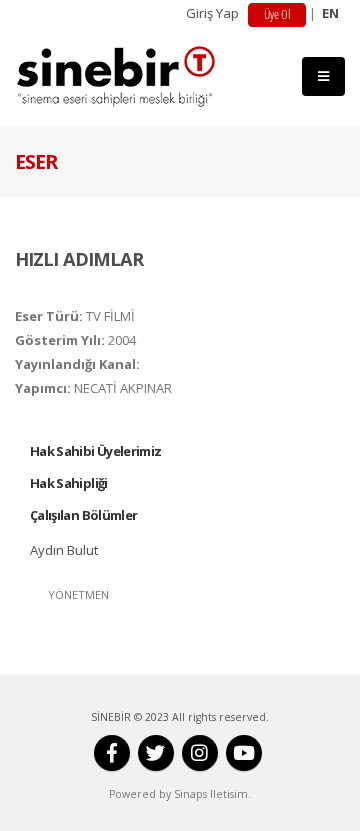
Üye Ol (277, 14)
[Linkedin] (200, 753)
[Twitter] (156, 753)
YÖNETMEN (78, 594)
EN (330, 13)
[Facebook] (112, 753)
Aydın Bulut (64, 550)
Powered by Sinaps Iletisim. (180, 794)
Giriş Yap (212, 13)
